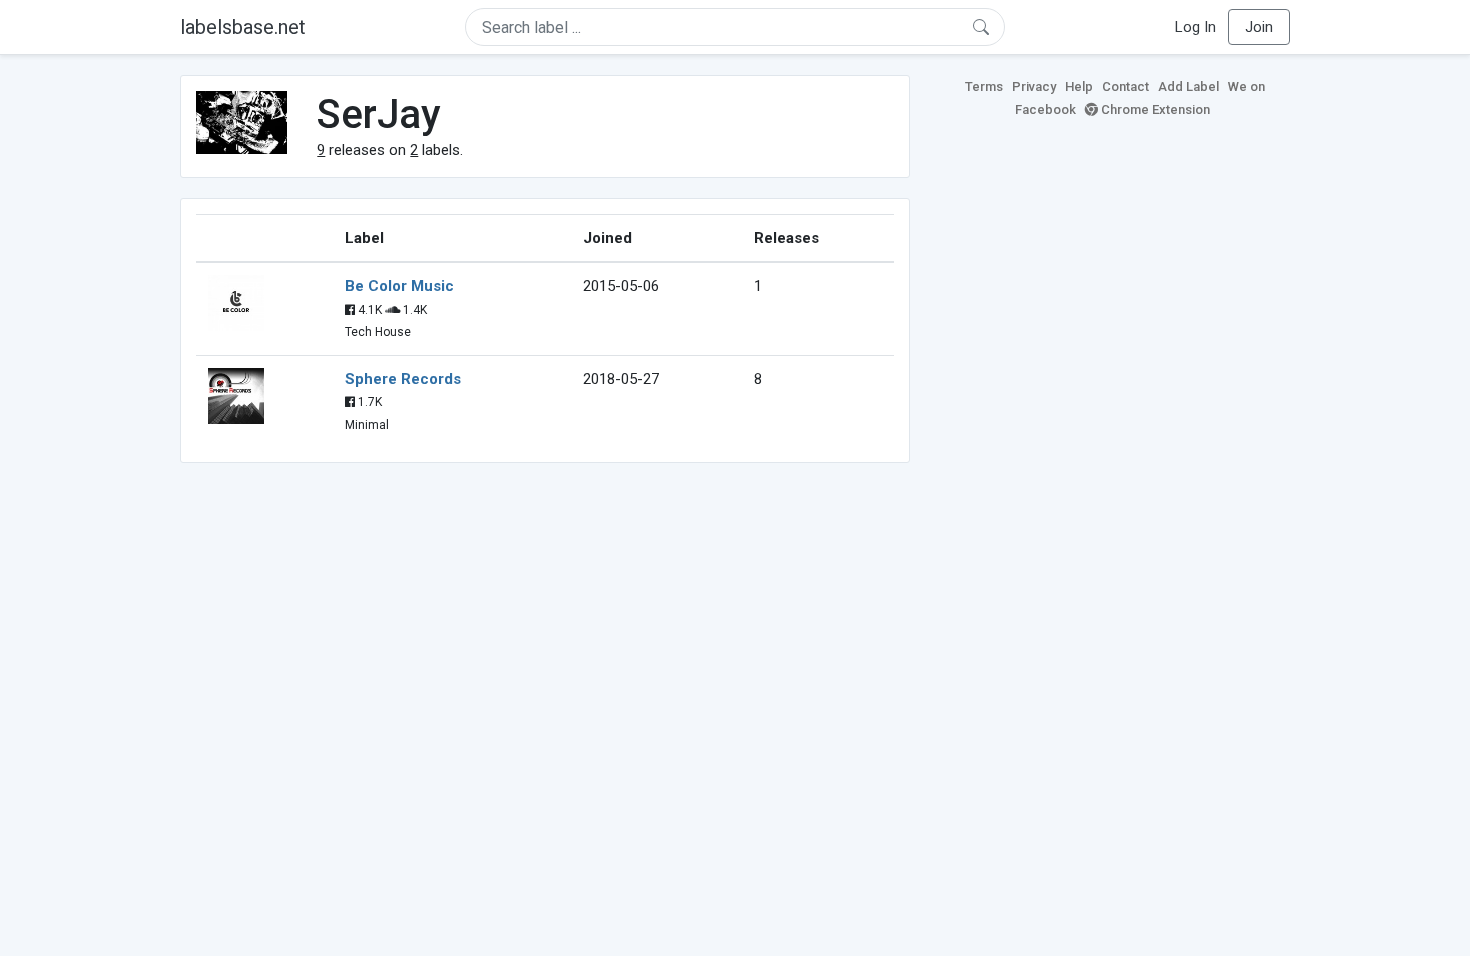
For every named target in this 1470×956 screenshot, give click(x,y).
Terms (984, 86)
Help (1079, 86)
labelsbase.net (243, 27)
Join (1259, 27)
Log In (1195, 27)
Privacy (1034, 86)
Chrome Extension (1154, 109)
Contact (1125, 86)
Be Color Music (399, 286)
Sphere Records (403, 379)
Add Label (1188, 86)
